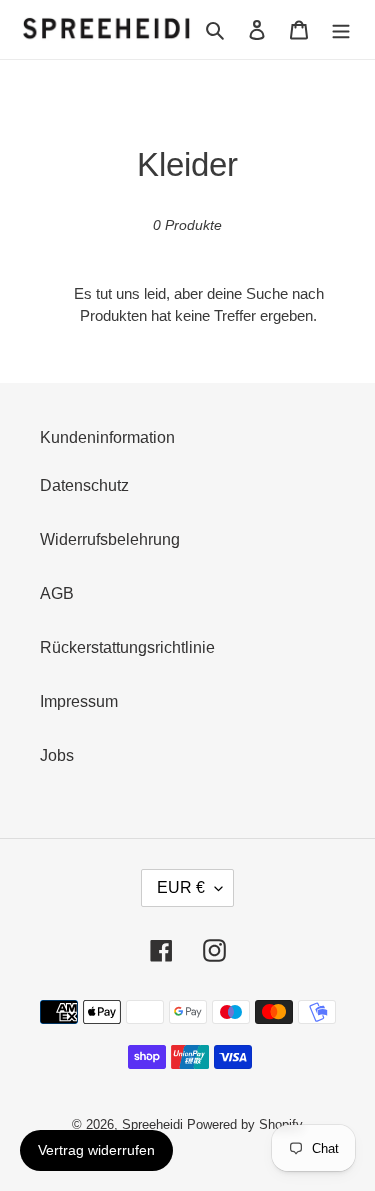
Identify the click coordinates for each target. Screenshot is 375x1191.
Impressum (79, 701)
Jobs (57, 755)
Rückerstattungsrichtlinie (127, 647)
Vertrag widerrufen (96, 1150)
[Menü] (341, 29)
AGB (57, 593)
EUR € (181, 887)
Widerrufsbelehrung (110, 539)
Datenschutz (84, 485)
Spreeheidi (152, 1124)
